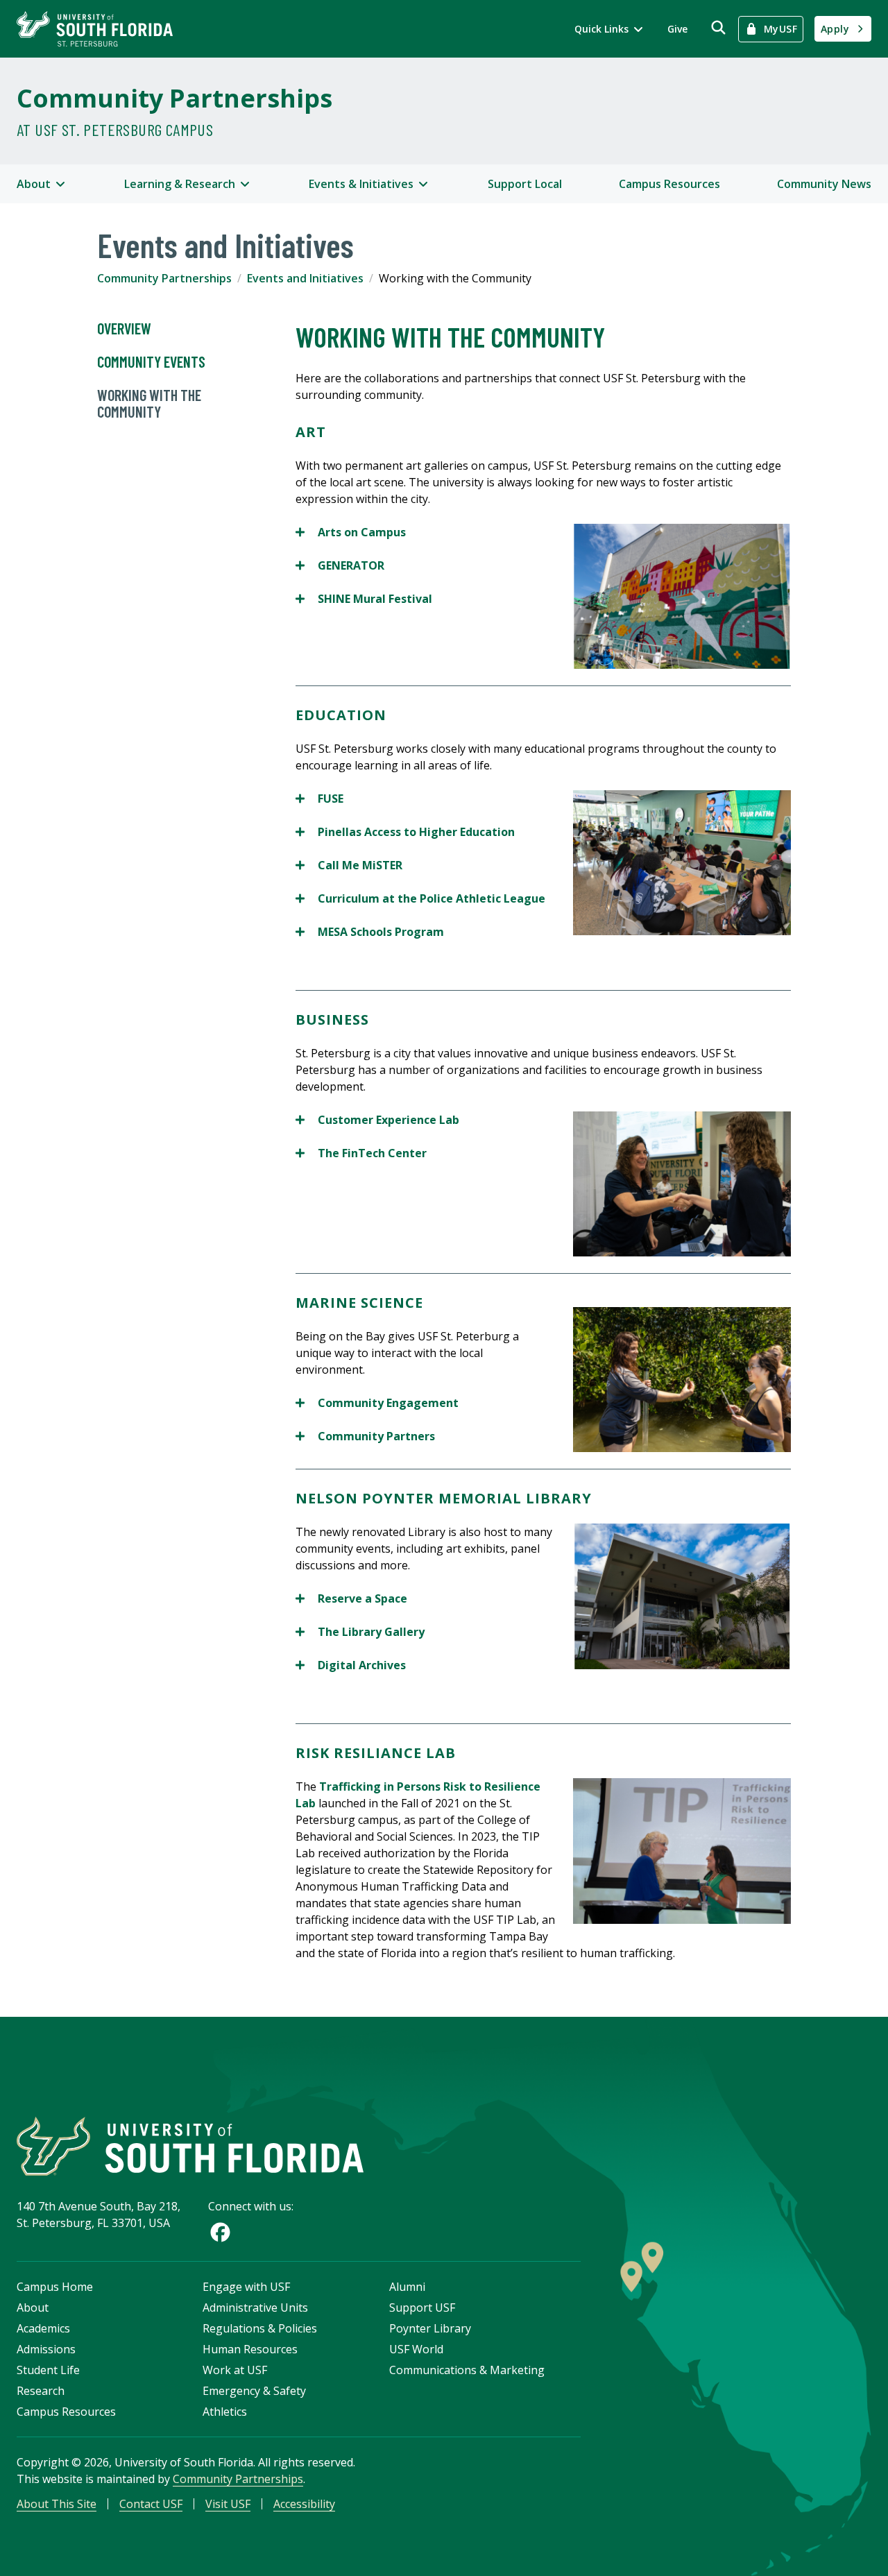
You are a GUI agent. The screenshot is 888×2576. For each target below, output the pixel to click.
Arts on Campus (351, 532)
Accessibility (304, 2504)
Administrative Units (255, 2308)
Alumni (407, 2287)
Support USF (422, 2308)
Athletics (225, 2412)
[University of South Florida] (190, 2146)
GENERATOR (340, 566)
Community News (824, 184)
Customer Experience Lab (377, 1120)
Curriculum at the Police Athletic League (420, 899)
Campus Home (55, 2287)
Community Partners (367, 1436)
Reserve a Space (351, 1599)
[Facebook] (220, 2232)
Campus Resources (669, 184)
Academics (43, 2328)
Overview (124, 328)
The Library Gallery (360, 1632)
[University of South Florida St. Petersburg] (95, 29)
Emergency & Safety (254, 2391)
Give (677, 29)
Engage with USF (246, 2287)
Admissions (46, 2349)
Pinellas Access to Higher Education (405, 832)
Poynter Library (430, 2328)
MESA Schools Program (370, 932)
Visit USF (228, 2504)
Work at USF (235, 2370)
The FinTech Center (361, 1153)
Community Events (151, 361)
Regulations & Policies (260, 2328)
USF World (416, 2349)
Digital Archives (351, 1665)
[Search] (718, 27)
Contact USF (151, 2504)
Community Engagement (378, 1403)
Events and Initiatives (305, 278)
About (33, 2308)
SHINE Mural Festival (364, 599)
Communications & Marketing (467, 2370)
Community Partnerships (174, 98)
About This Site (57, 2504)
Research (41, 2391)
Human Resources (250, 2349)
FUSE (319, 799)
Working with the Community (149, 403)
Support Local (525, 184)
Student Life (48, 2370)
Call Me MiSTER (349, 865)
